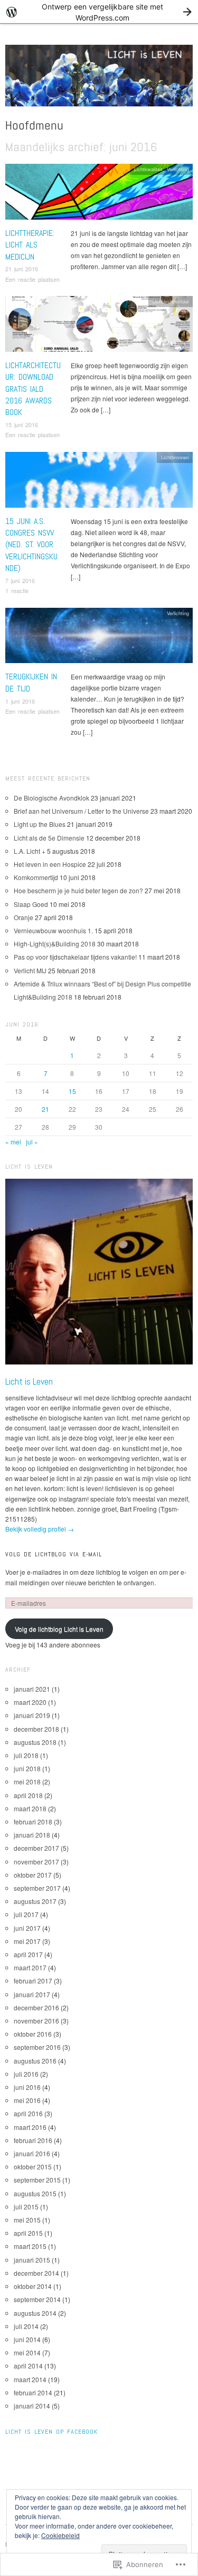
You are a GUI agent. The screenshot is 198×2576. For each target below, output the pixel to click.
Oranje (23, 917)
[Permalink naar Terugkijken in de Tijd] (99, 638)
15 (72, 1091)
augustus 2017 (35, 1901)
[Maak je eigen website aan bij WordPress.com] (99, 12)
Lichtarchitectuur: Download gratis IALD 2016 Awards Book (33, 389)
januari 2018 (32, 1835)
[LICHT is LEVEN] (99, 79)
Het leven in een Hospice (50, 864)
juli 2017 (26, 1914)
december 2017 (36, 1848)
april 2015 (28, 2233)
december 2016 (36, 2007)
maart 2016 (30, 2127)
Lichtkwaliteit (148, 169)
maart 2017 (30, 1967)
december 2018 (36, 1729)
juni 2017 (27, 1928)
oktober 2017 (33, 1875)
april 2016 (28, 2113)
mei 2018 (27, 1782)
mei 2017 (27, 1941)
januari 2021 (32, 1689)
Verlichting (178, 169)
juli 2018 (26, 1755)
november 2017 (36, 1862)
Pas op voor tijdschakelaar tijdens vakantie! (75, 957)
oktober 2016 (33, 2034)
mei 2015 (27, 2220)
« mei (13, 1142)
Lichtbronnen (175, 457)
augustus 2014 (35, 2313)
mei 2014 (27, 2352)
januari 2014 (32, 2406)
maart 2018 (30, 1808)
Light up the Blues (40, 824)
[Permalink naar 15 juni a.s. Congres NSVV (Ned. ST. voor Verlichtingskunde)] (99, 482)
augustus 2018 (35, 1742)
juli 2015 (26, 2207)
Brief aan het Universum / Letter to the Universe (81, 811)
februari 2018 (33, 1822)
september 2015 (37, 2180)
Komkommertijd (36, 877)
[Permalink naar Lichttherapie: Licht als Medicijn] (99, 194)
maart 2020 (30, 1702)
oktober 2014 (33, 2286)
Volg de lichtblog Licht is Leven (59, 1629)
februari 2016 (33, 2140)
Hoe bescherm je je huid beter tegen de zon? (78, 890)
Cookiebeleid (60, 2535)
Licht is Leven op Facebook (51, 2432)
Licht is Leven (29, 1381)
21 (45, 1109)
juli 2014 (26, 2326)
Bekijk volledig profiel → (40, 1529)
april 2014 (28, 2366)
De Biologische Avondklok (51, 798)
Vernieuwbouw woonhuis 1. (53, 930)
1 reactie (17, 590)
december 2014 (36, 2273)
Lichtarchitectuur (171, 301)
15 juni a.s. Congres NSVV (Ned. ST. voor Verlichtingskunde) (31, 545)
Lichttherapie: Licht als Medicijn (30, 245)
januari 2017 (32, 1994)
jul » (32, 1142)
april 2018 (28, 1795)
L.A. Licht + (30, 851)
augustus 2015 (35, 2193)
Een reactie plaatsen (32, 279)
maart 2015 (30, 2246)
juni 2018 (27, 1768)
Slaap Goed (31, 904)
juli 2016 (26, 2074)
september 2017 (37, 1888)
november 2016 (36, 2021)
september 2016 (37, 2047)
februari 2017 (33, 1981)
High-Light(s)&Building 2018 (55, 944)
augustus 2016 (35, 2061)
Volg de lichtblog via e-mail (54, 1554)
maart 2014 (30, 2379)
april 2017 (28, 1954)
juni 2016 (27, 2087)
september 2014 (37, 2299)
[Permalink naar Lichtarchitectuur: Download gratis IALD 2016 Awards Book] (99, 327)
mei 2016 (27, 2100)
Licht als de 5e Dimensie (49, 838)
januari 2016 (32, 2153)
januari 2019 (32, 1715)
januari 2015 (32, 2260)
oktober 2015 (33, 2167)
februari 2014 (33, 2392)
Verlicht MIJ (30, 970)
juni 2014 (27, 2339)
